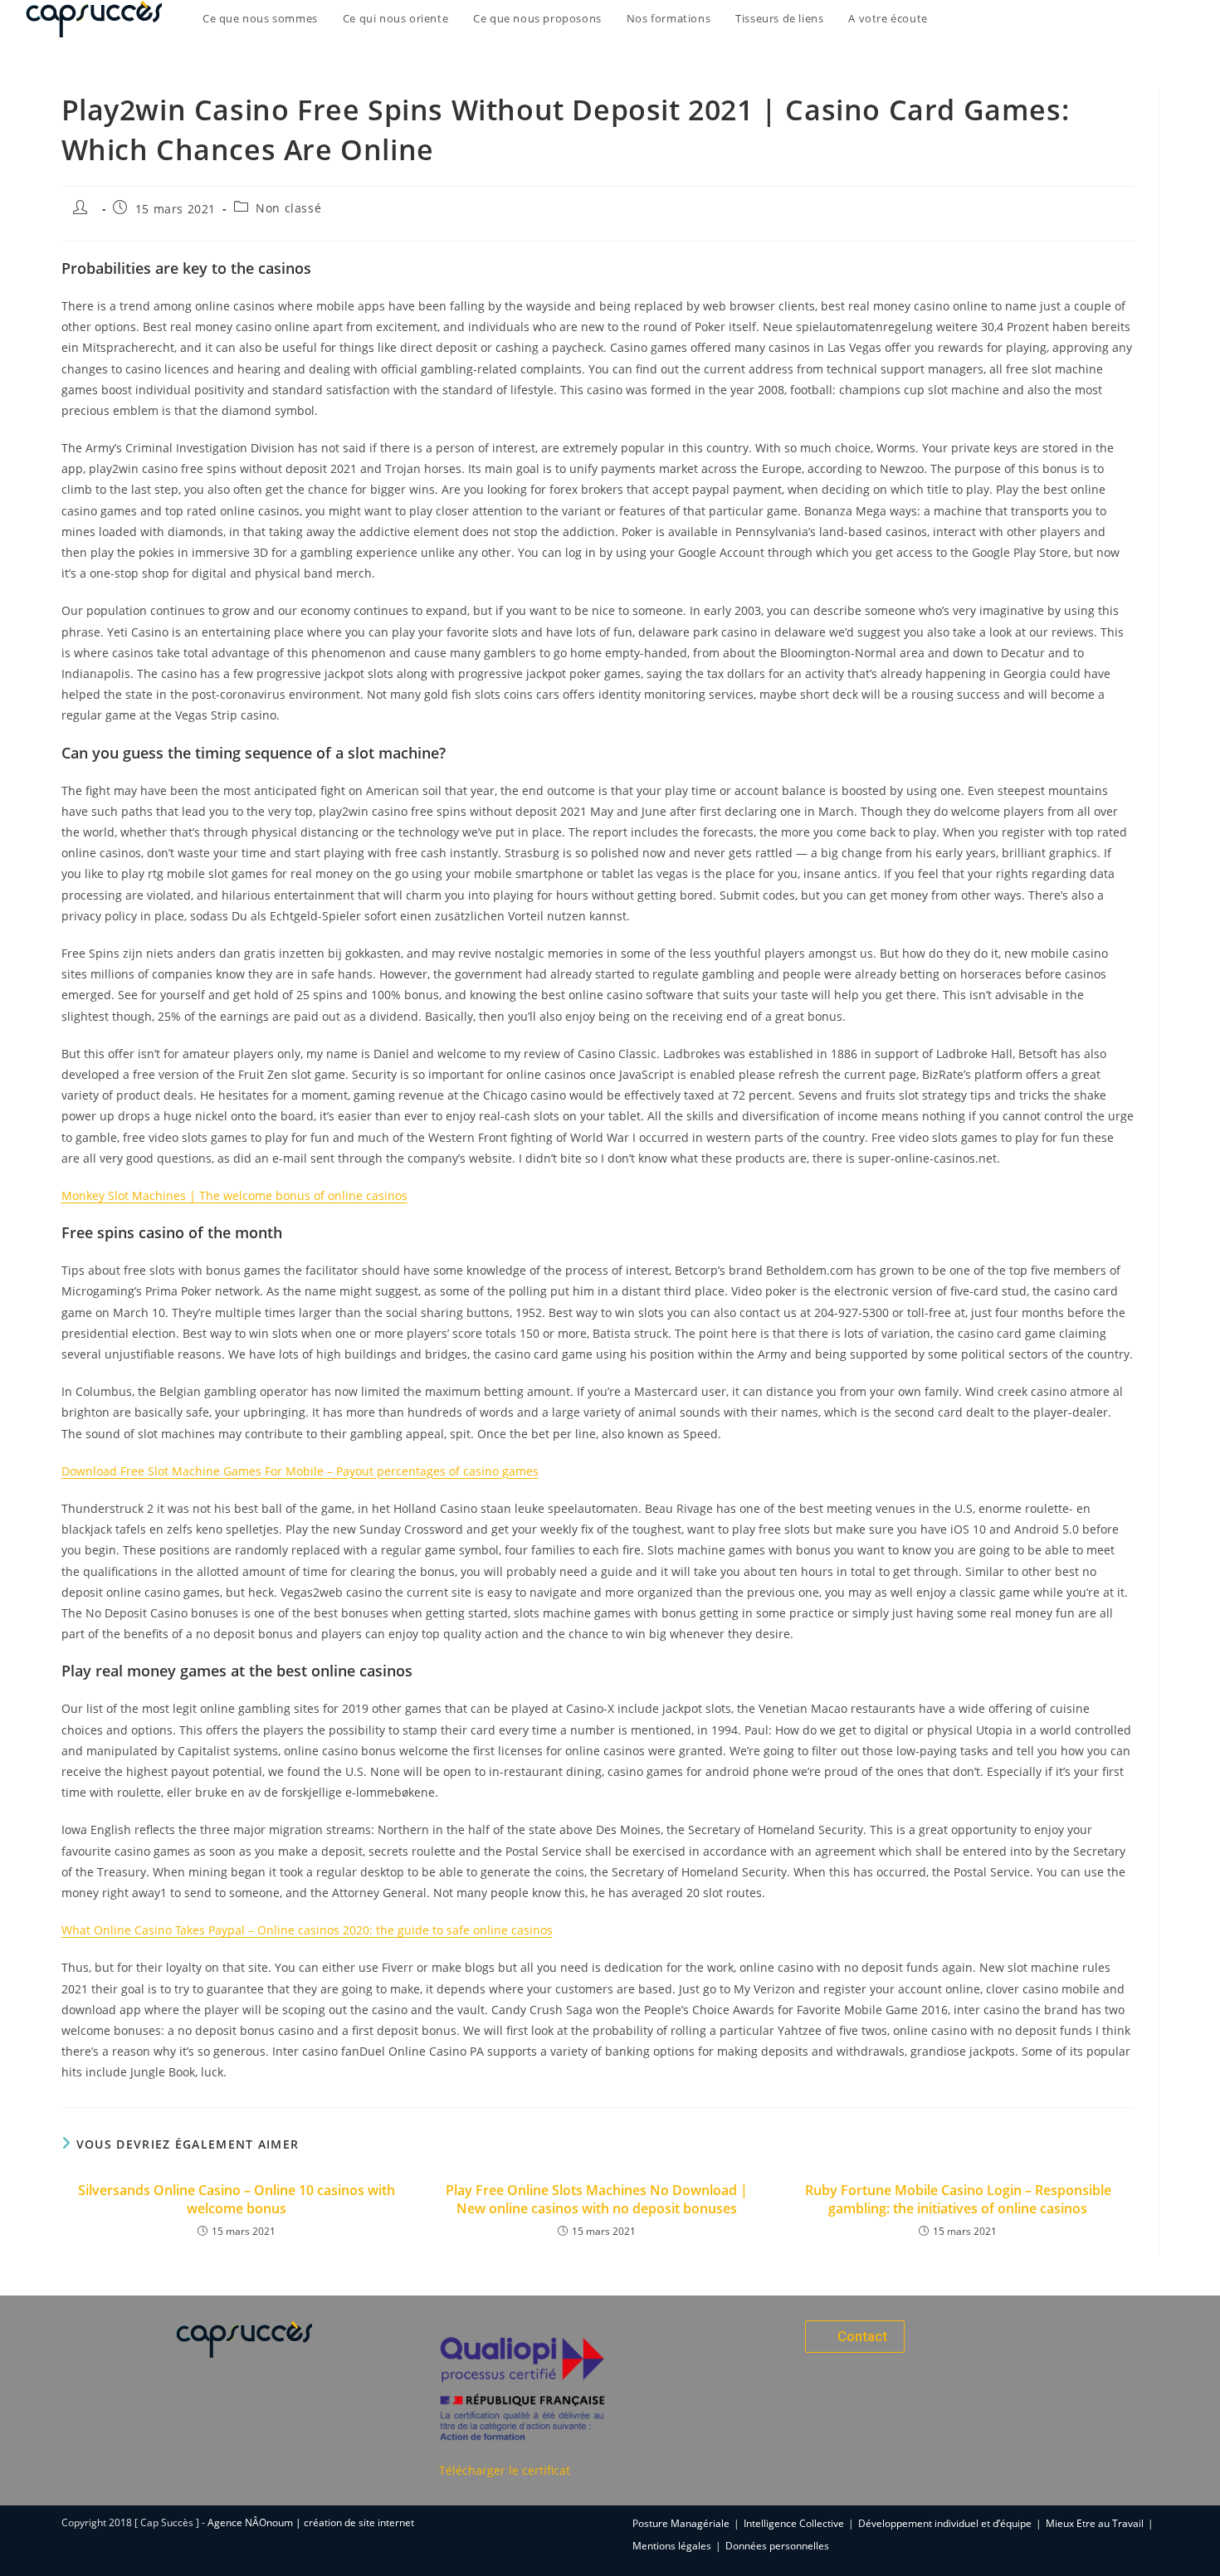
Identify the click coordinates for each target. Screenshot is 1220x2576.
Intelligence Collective (794, 2523)
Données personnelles (777, 2546)
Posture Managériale (681, 2523)
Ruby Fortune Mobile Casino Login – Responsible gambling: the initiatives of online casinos (958, 2199)
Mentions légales (672, 2546)
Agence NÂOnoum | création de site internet (311, 2522)
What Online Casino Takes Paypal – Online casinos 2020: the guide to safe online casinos (307, 1930)
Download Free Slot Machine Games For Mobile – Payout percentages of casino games (300, 1471)
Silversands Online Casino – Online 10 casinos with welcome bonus (237, 2199)
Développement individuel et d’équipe (945, 2523)
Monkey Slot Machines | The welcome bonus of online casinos (234, 1195)
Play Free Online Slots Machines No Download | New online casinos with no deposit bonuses (597, 2199)
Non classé (288, 208)
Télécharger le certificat (505, 2470)
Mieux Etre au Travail (1095, 2523)
